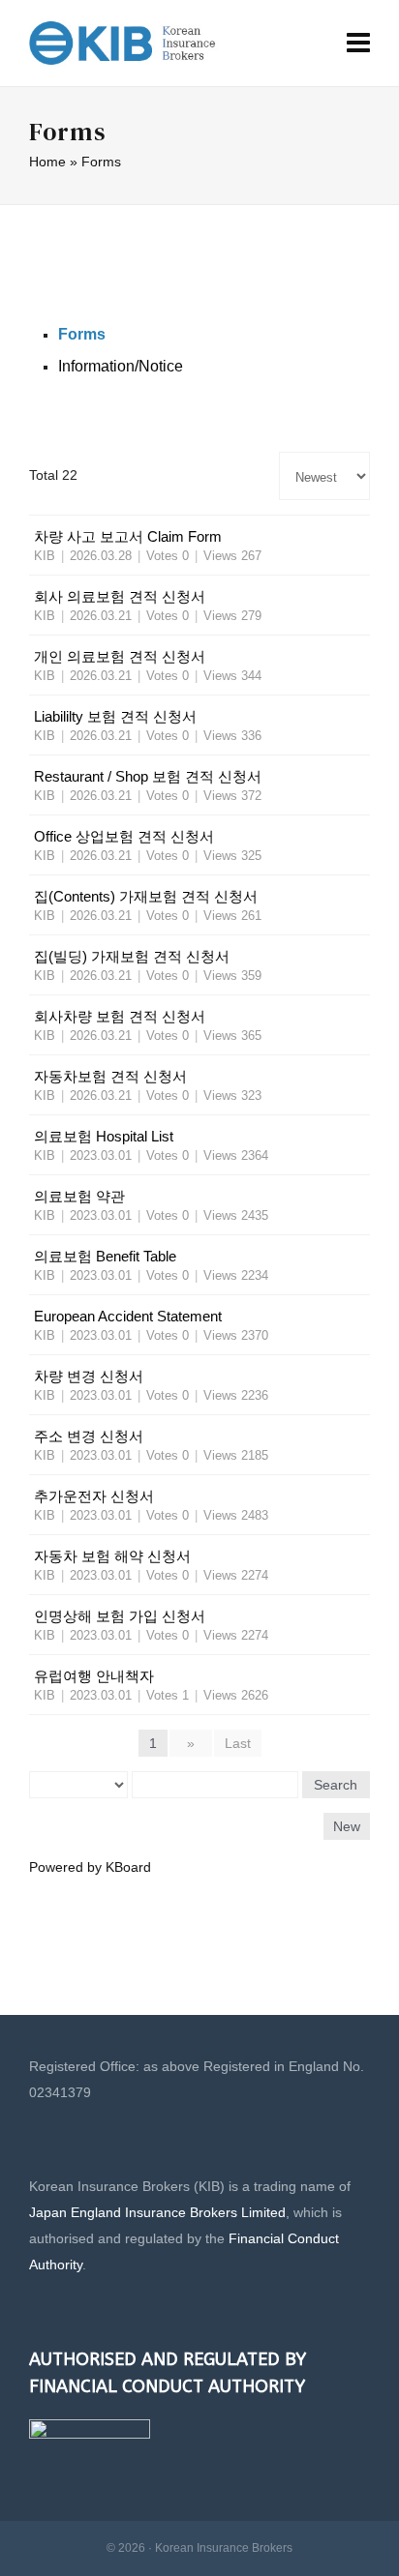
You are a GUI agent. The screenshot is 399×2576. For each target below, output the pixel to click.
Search (336, 1785)
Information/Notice (121, 366)
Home (47, 162)
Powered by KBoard (90, 1867)
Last (238, 1743)
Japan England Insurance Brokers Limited (157, 2212)
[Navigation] (358, 44)
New (347, 1826)
